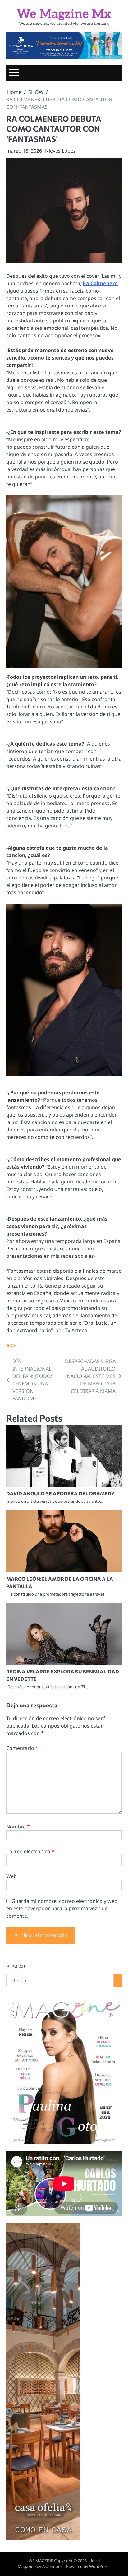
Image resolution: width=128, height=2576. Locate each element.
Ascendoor (52, 2566)
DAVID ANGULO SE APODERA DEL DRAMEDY (60, 1493)
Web (11, 1876)
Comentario (22, 1748)
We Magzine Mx (64, 14)
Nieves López (60, 151)
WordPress (99, 2566)
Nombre (18, 1827)
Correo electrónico (30, 1851)
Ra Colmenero (100, 283)
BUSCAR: (16, 1967)
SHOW (11, 1345)
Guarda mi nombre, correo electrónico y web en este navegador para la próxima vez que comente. (62, 1908)
